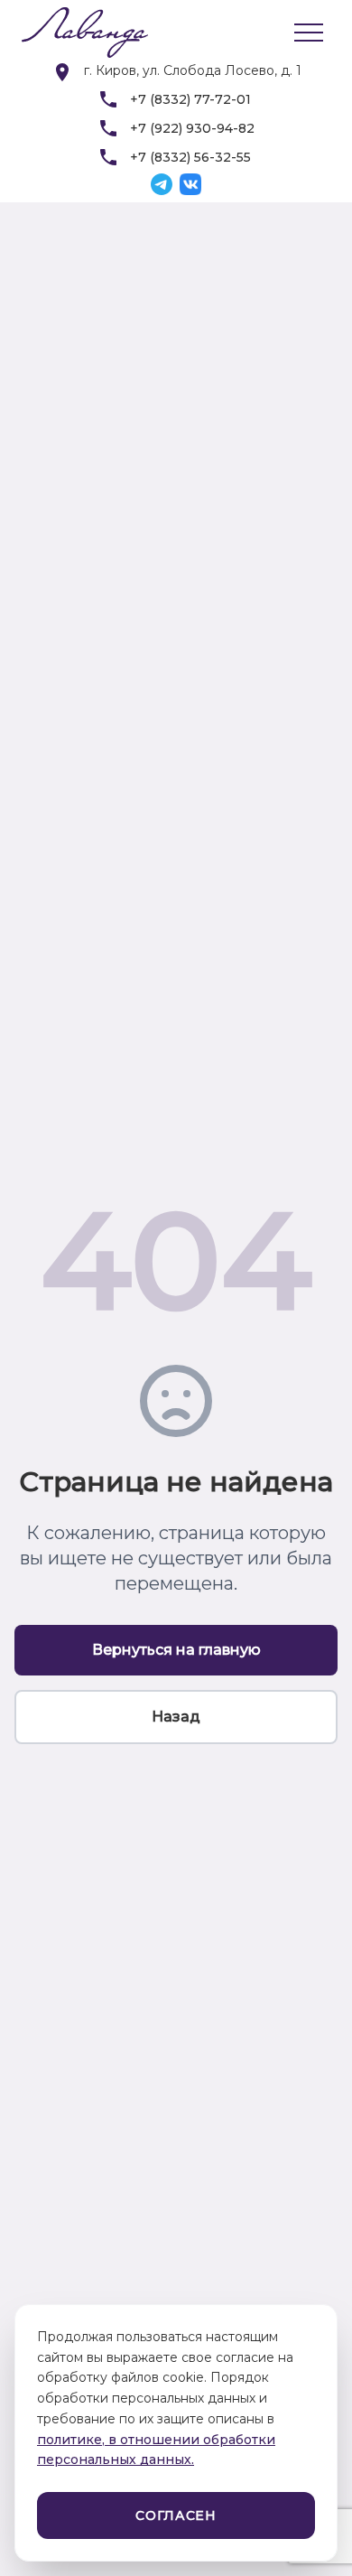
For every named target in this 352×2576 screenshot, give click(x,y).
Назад (176, 1717)
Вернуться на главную (176, 1650)
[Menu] (309, 33)
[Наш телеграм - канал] (162, 184)
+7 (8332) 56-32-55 (190, 157)
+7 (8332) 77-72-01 (190, 99)
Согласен (176, 2515)
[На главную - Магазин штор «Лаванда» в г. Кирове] (76, 33)
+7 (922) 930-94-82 (192, 128)
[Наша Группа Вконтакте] (190, 184)
